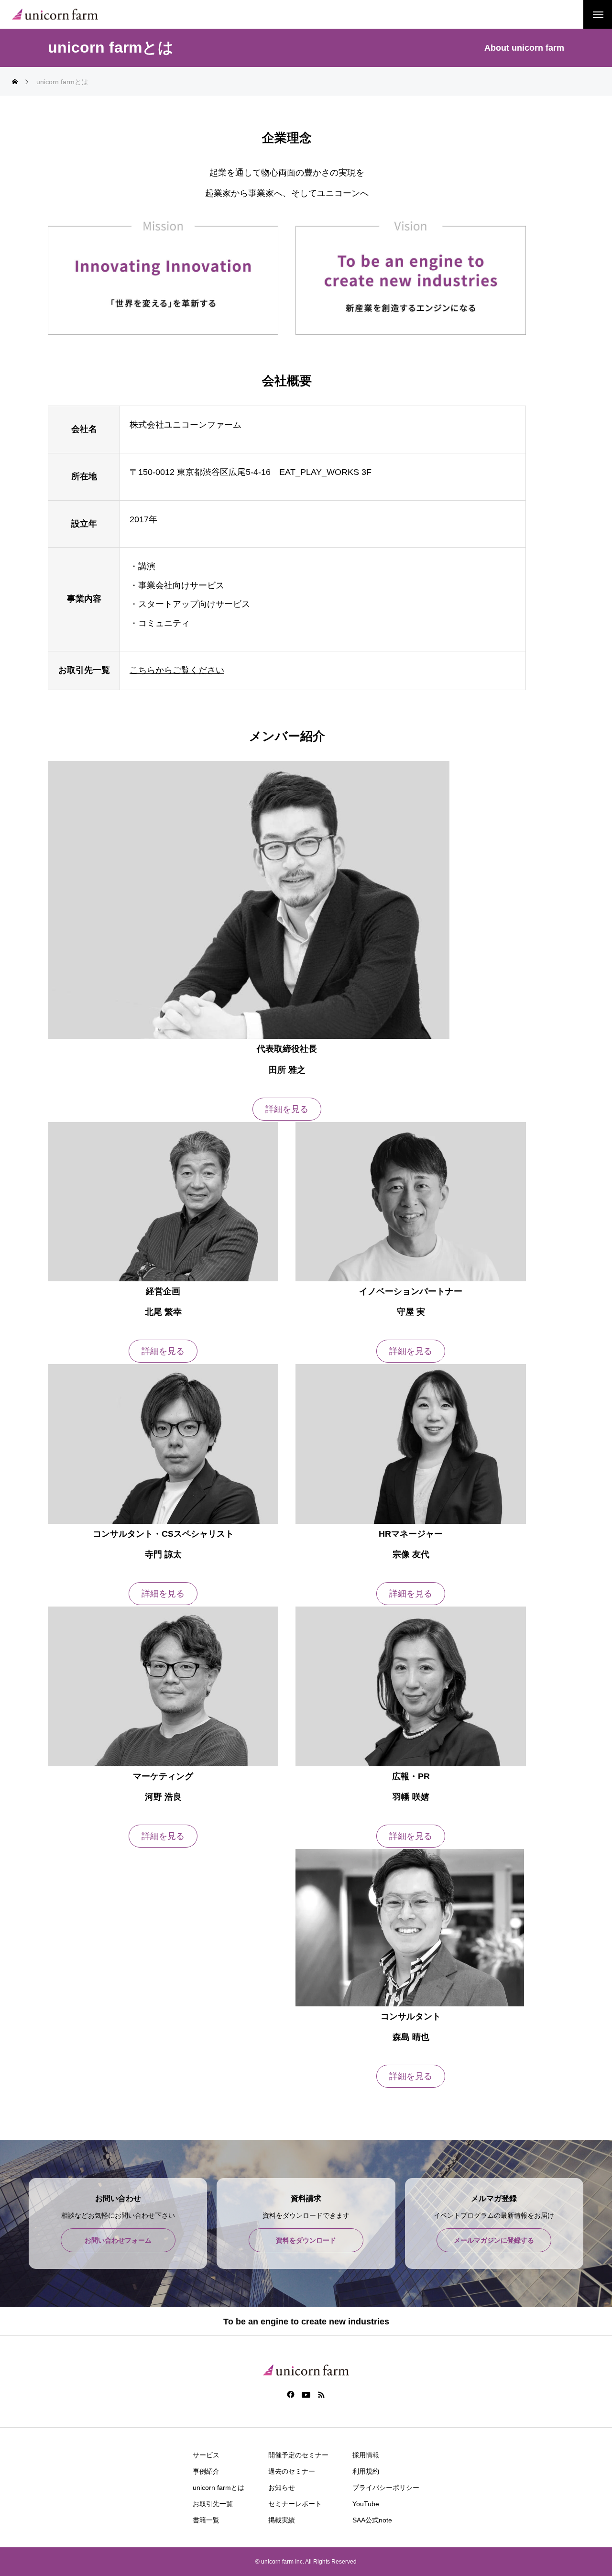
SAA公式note (372, 2520)
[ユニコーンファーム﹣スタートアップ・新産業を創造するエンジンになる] (55, 15)
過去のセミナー (292, 2471)
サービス (206, 2455)
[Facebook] (291, 2394)
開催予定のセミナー (298, 2455)
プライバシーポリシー (386, 2488)
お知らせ (282, 2488)
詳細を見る (287, 1109)
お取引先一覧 (213, 2504)
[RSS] (322, 2394)
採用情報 (366, 2455)
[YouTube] (306, 2394)
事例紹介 (206, 2471)
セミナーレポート (295, 2504)
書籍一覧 (206, 2520)
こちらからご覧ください (177, 670)
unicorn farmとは (219, 2488)
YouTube (366, 2504)
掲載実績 (282, 2520)
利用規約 (366, 2471)
